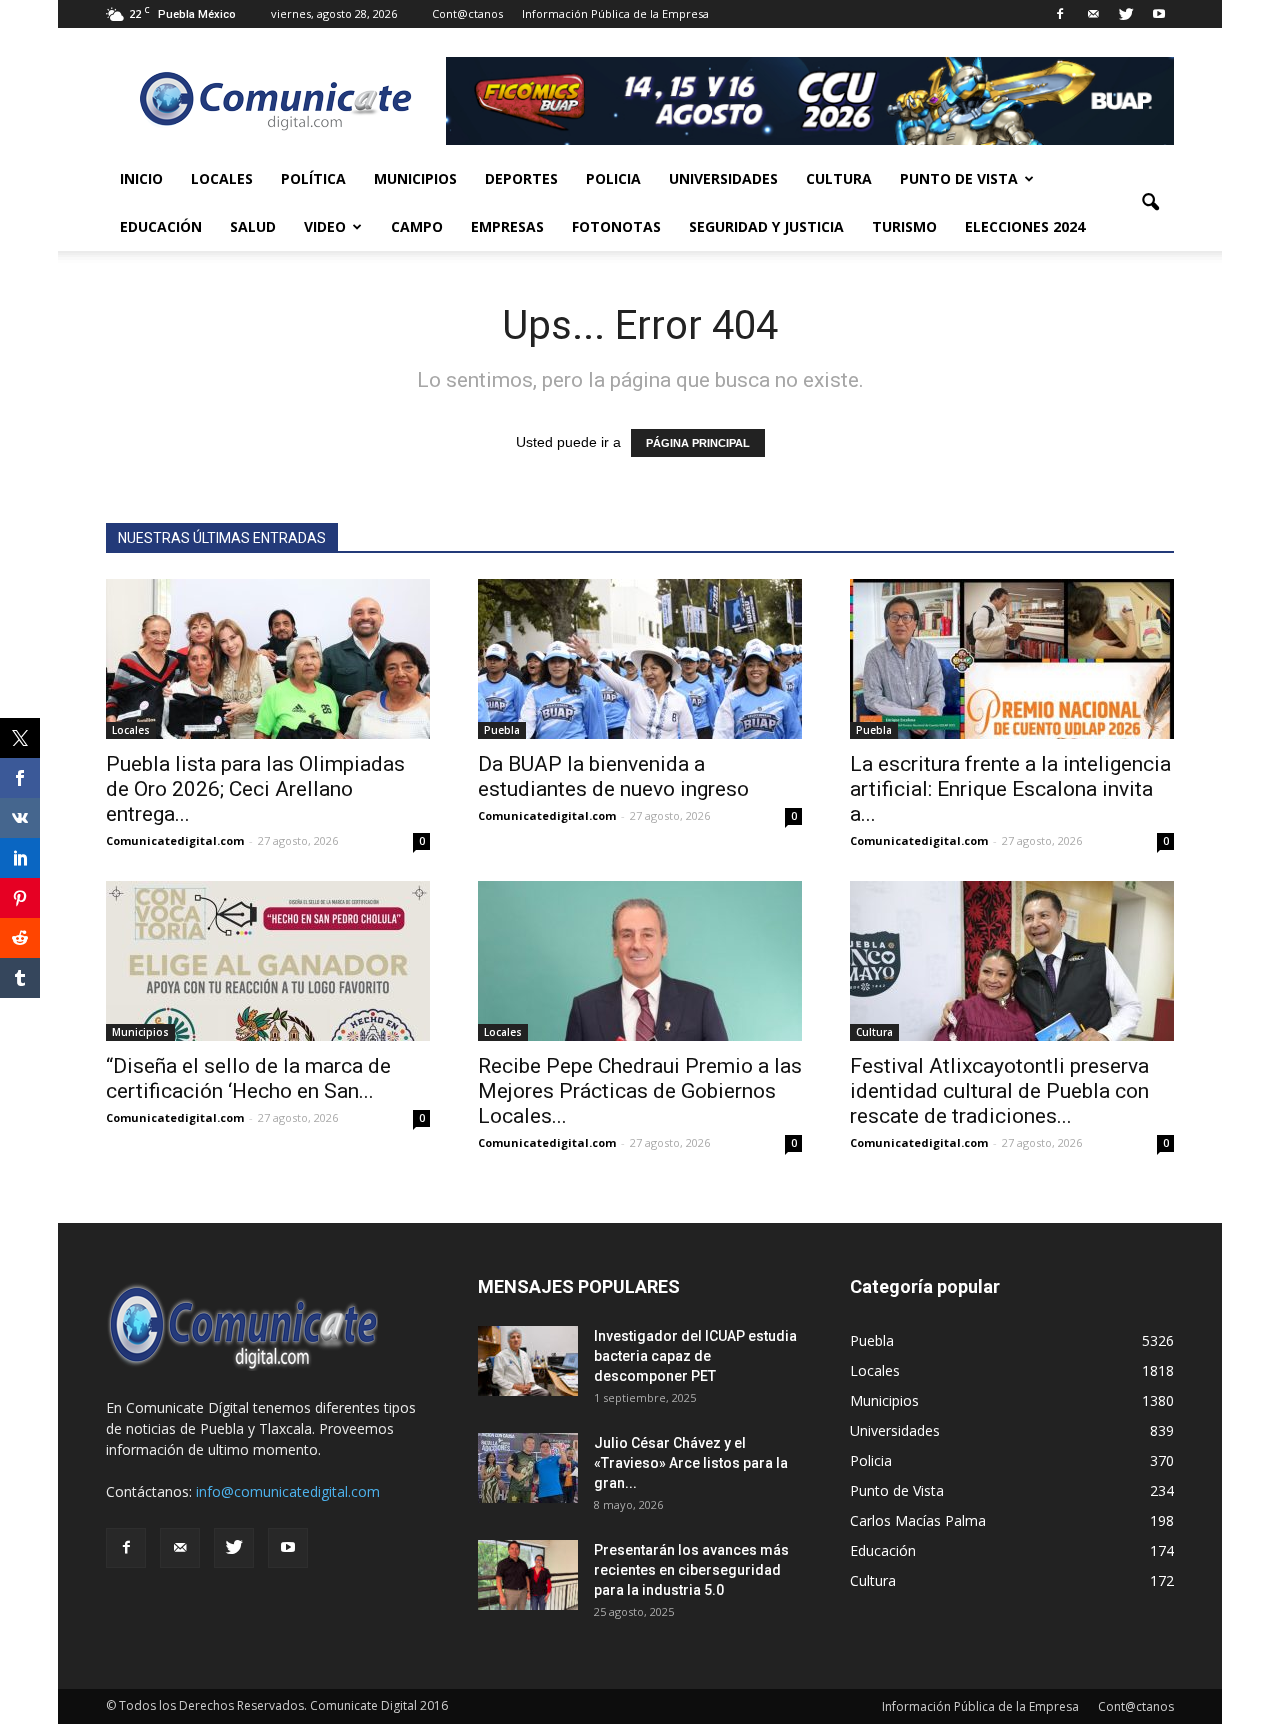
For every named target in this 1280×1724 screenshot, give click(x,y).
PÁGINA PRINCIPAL (698, 443)
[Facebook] (1060, 14)
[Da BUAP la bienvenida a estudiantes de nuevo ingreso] (640, 659)
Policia (613, 178)
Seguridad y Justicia (766, 226)
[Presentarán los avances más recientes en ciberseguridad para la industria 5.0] (528, 1575)
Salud (253, 226)
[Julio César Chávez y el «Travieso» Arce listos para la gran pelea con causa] (528, 1468)
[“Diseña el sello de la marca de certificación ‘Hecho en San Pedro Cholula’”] (268, 961)
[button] (1150, 203)
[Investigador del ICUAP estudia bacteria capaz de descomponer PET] (528, 1361)
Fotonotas (616, 226)
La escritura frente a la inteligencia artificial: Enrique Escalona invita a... (1010, 789)
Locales (222, 178)
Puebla (502, 730)
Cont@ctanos (467, 13)
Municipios (415, 178)
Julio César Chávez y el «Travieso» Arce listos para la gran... (691, 1463)
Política (313, 178)
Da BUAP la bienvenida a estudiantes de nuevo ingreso (613, 776)
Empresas (507, 226)
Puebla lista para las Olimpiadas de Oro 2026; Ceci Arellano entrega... (255, 789)
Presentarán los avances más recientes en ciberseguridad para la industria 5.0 (691, 1570)
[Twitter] (1126, 14)
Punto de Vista (959, 178)
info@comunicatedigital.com (288, 1491)
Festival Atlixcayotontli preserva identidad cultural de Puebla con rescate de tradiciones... (999, 1091)
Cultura (839, 178)
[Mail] (1093, 14)
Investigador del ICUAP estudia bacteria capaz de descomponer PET (695, 1356)
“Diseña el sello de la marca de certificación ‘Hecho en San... (248, 1078)
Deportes (521, 178)
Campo (417, 226)
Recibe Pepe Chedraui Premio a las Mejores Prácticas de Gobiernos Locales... (640, 1091)
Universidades (723, 178)
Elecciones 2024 (1025, 226)
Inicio (141, 178)
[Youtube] (1159, 14)
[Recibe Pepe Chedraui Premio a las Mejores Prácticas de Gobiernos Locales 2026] (640, 961)
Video (325, 226)
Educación (161, 226)
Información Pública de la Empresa (615, 13)
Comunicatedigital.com (175, 840)
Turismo (904, 226)
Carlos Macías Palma (918, 1520)
